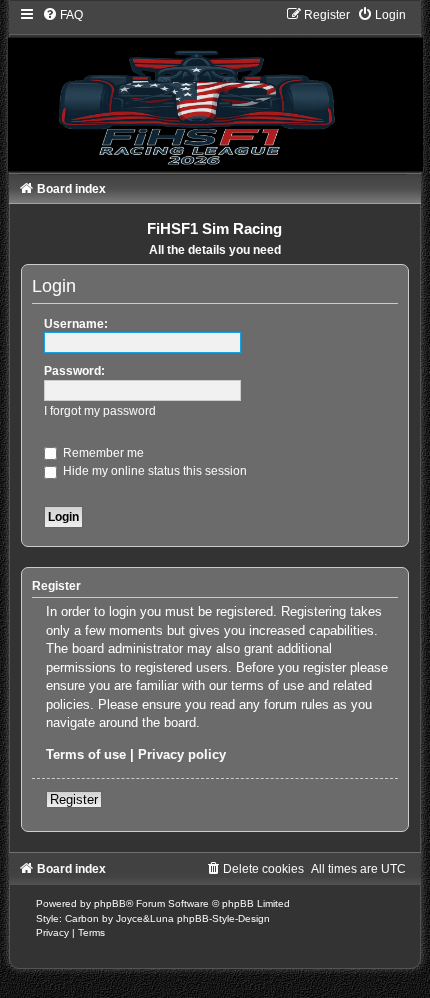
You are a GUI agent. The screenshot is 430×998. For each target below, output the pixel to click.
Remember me (102, 453)
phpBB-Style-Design (223, 918)
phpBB (110, 903)
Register (74, 799)
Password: (74, 371)
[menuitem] (62, 15)
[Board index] (215, 89)
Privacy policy (182, 754)
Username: (76, 324)
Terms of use (86, 754)
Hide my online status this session (153, 471)
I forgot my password (100, 411)
